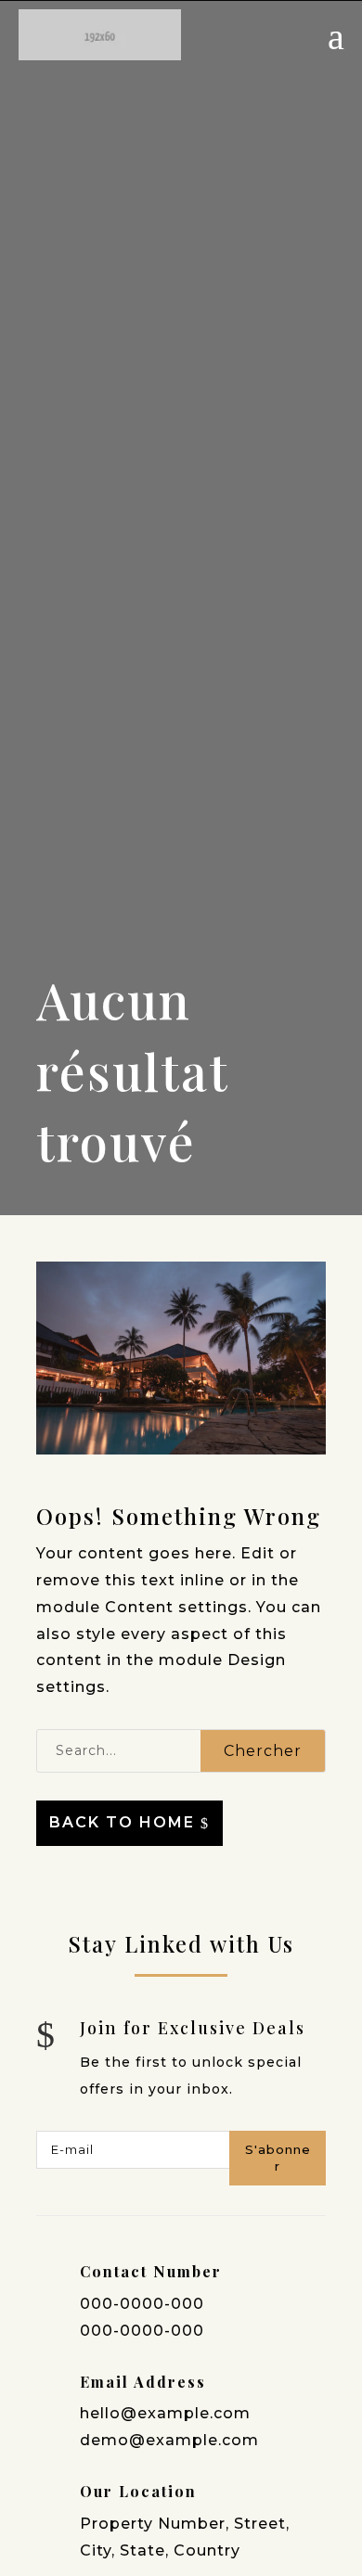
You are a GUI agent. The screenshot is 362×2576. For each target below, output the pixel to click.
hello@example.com (165, 2413)
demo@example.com (169, 2440)
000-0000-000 (142, 2304)
